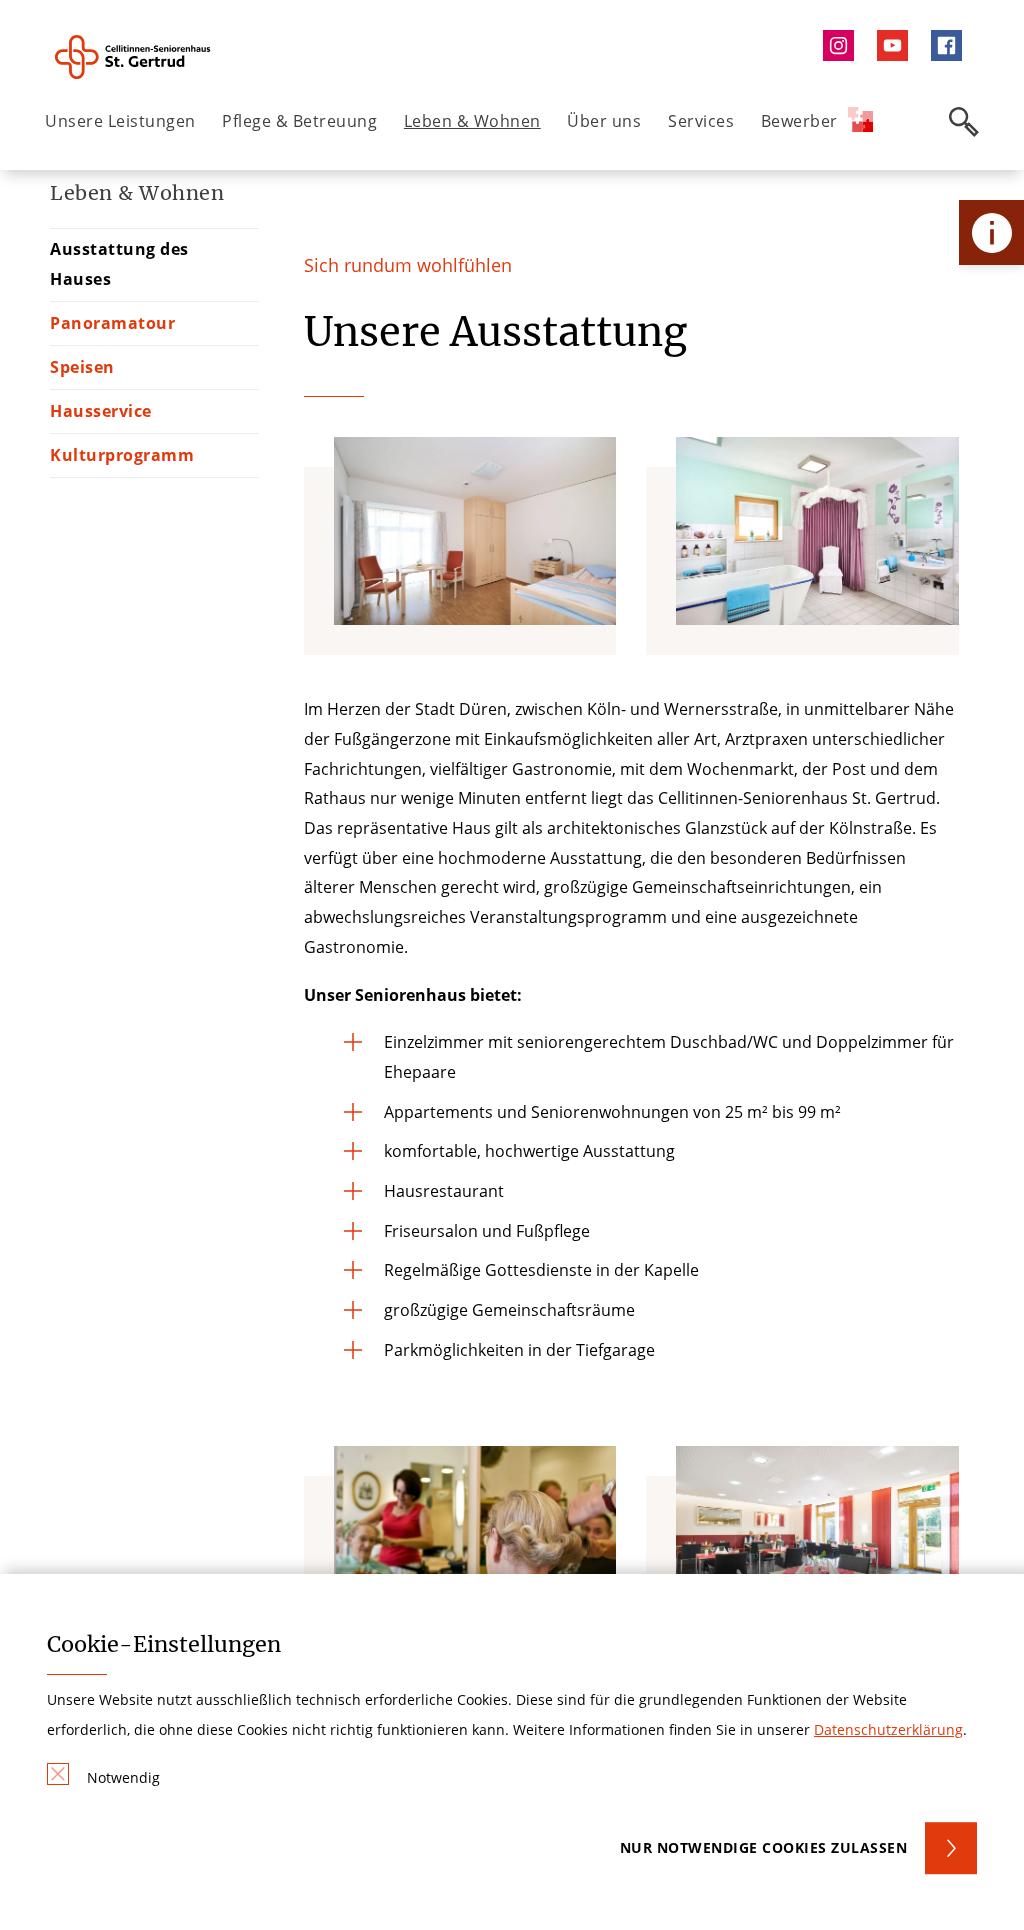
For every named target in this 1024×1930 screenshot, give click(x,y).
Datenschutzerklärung (888, 1729)
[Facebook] (952, 45)
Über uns (604, 121)
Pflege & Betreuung (299, 121)
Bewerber (799, 121)
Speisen (82, 367)
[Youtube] (897, 45)
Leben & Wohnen (472, 121)
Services (701, 121)
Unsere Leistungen (120, 121)
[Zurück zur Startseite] (156, 57)
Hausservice (101, 411)
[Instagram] (843, 45)
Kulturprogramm (122, 455)
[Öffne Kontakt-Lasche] (991, 232)
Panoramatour (112, 323)
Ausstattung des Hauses (119, 264)
